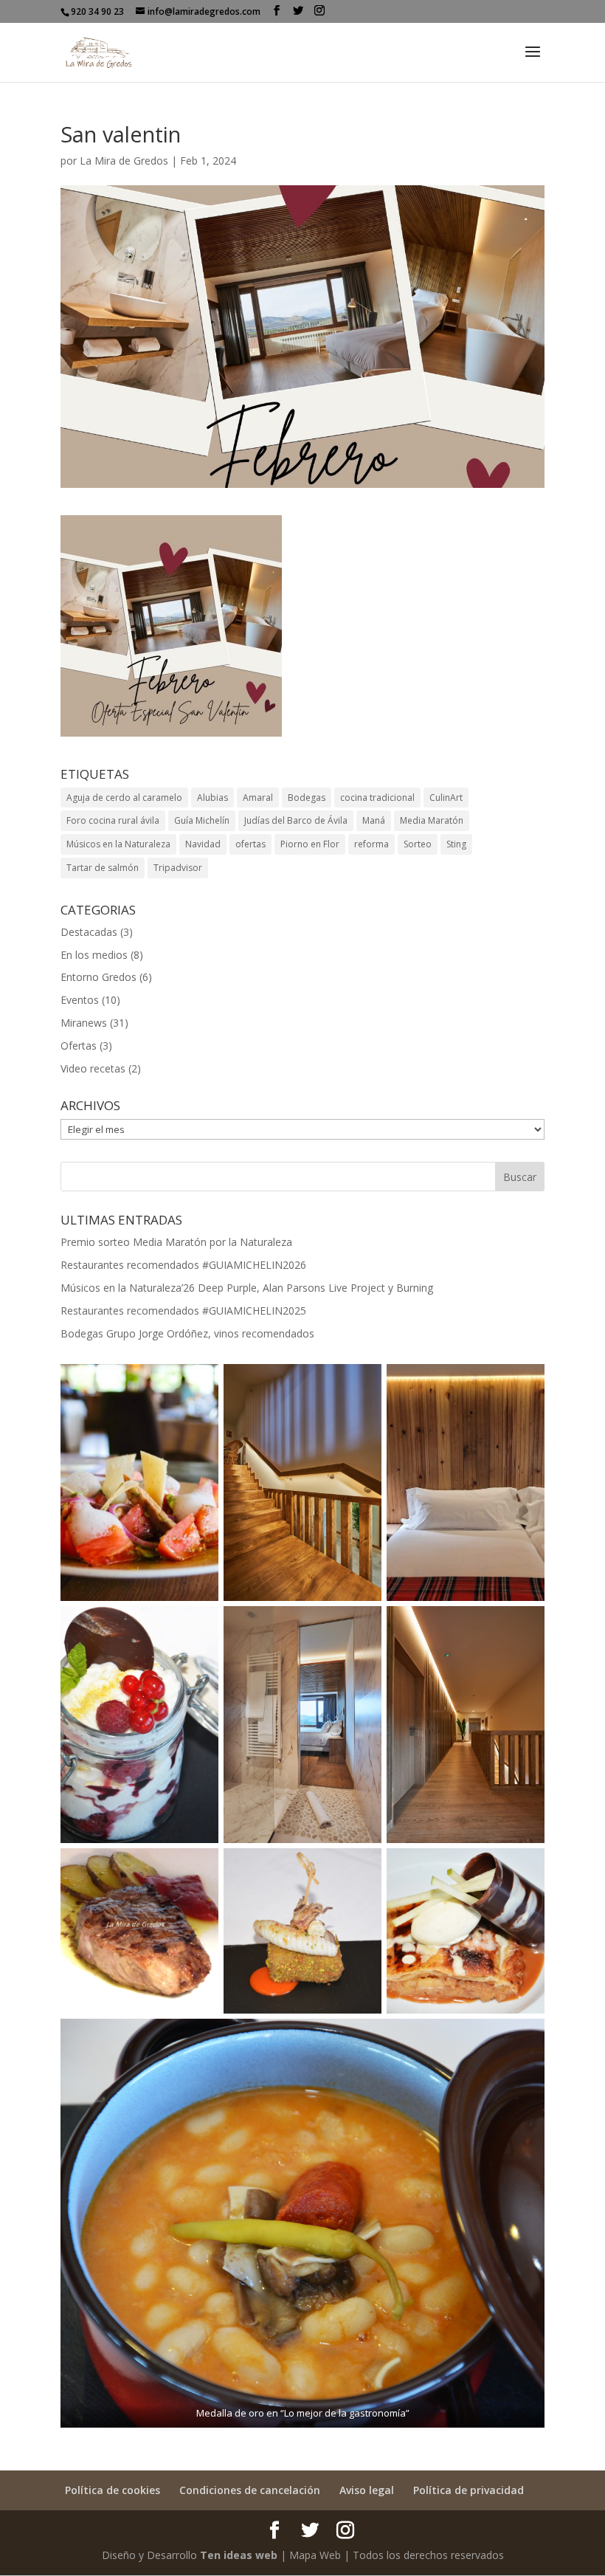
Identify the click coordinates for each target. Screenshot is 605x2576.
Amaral (258, 798)
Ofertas (79, 1046)
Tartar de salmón (103, 868)
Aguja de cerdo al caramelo (124, 798)
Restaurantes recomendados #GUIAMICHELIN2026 (183, 1265)
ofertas (250, 844)
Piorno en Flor (310, 844)
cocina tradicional (377, 798)
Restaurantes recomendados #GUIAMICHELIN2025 (183, 1311)
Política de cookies (113, 2490)
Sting (456, 844)
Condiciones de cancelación (250, 2490)
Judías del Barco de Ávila (296, 820)
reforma (371, 844)
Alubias (212, 798)
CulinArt (446, 798)
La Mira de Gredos (124, 161)
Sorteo (418, 844)
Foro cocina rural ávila (113, 820)
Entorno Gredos (98, 977)
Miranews (84, 1023)
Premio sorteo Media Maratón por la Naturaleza (176, 1242)
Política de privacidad (469, 2490)
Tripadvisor (178, 868)
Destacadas (89, 932)
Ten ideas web (239, 2555)
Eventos (80, 1000)
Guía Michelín (202, 820)
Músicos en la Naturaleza (118, 844)
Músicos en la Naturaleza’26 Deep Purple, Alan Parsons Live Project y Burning (247, 1288)
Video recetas (93, 1068)
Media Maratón (432, 820)
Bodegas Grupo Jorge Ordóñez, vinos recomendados (187, 1333)
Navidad (203, 844)
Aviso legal (367, 2490)
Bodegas (307, 798)
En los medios (94, 955)
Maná (374, 820)
